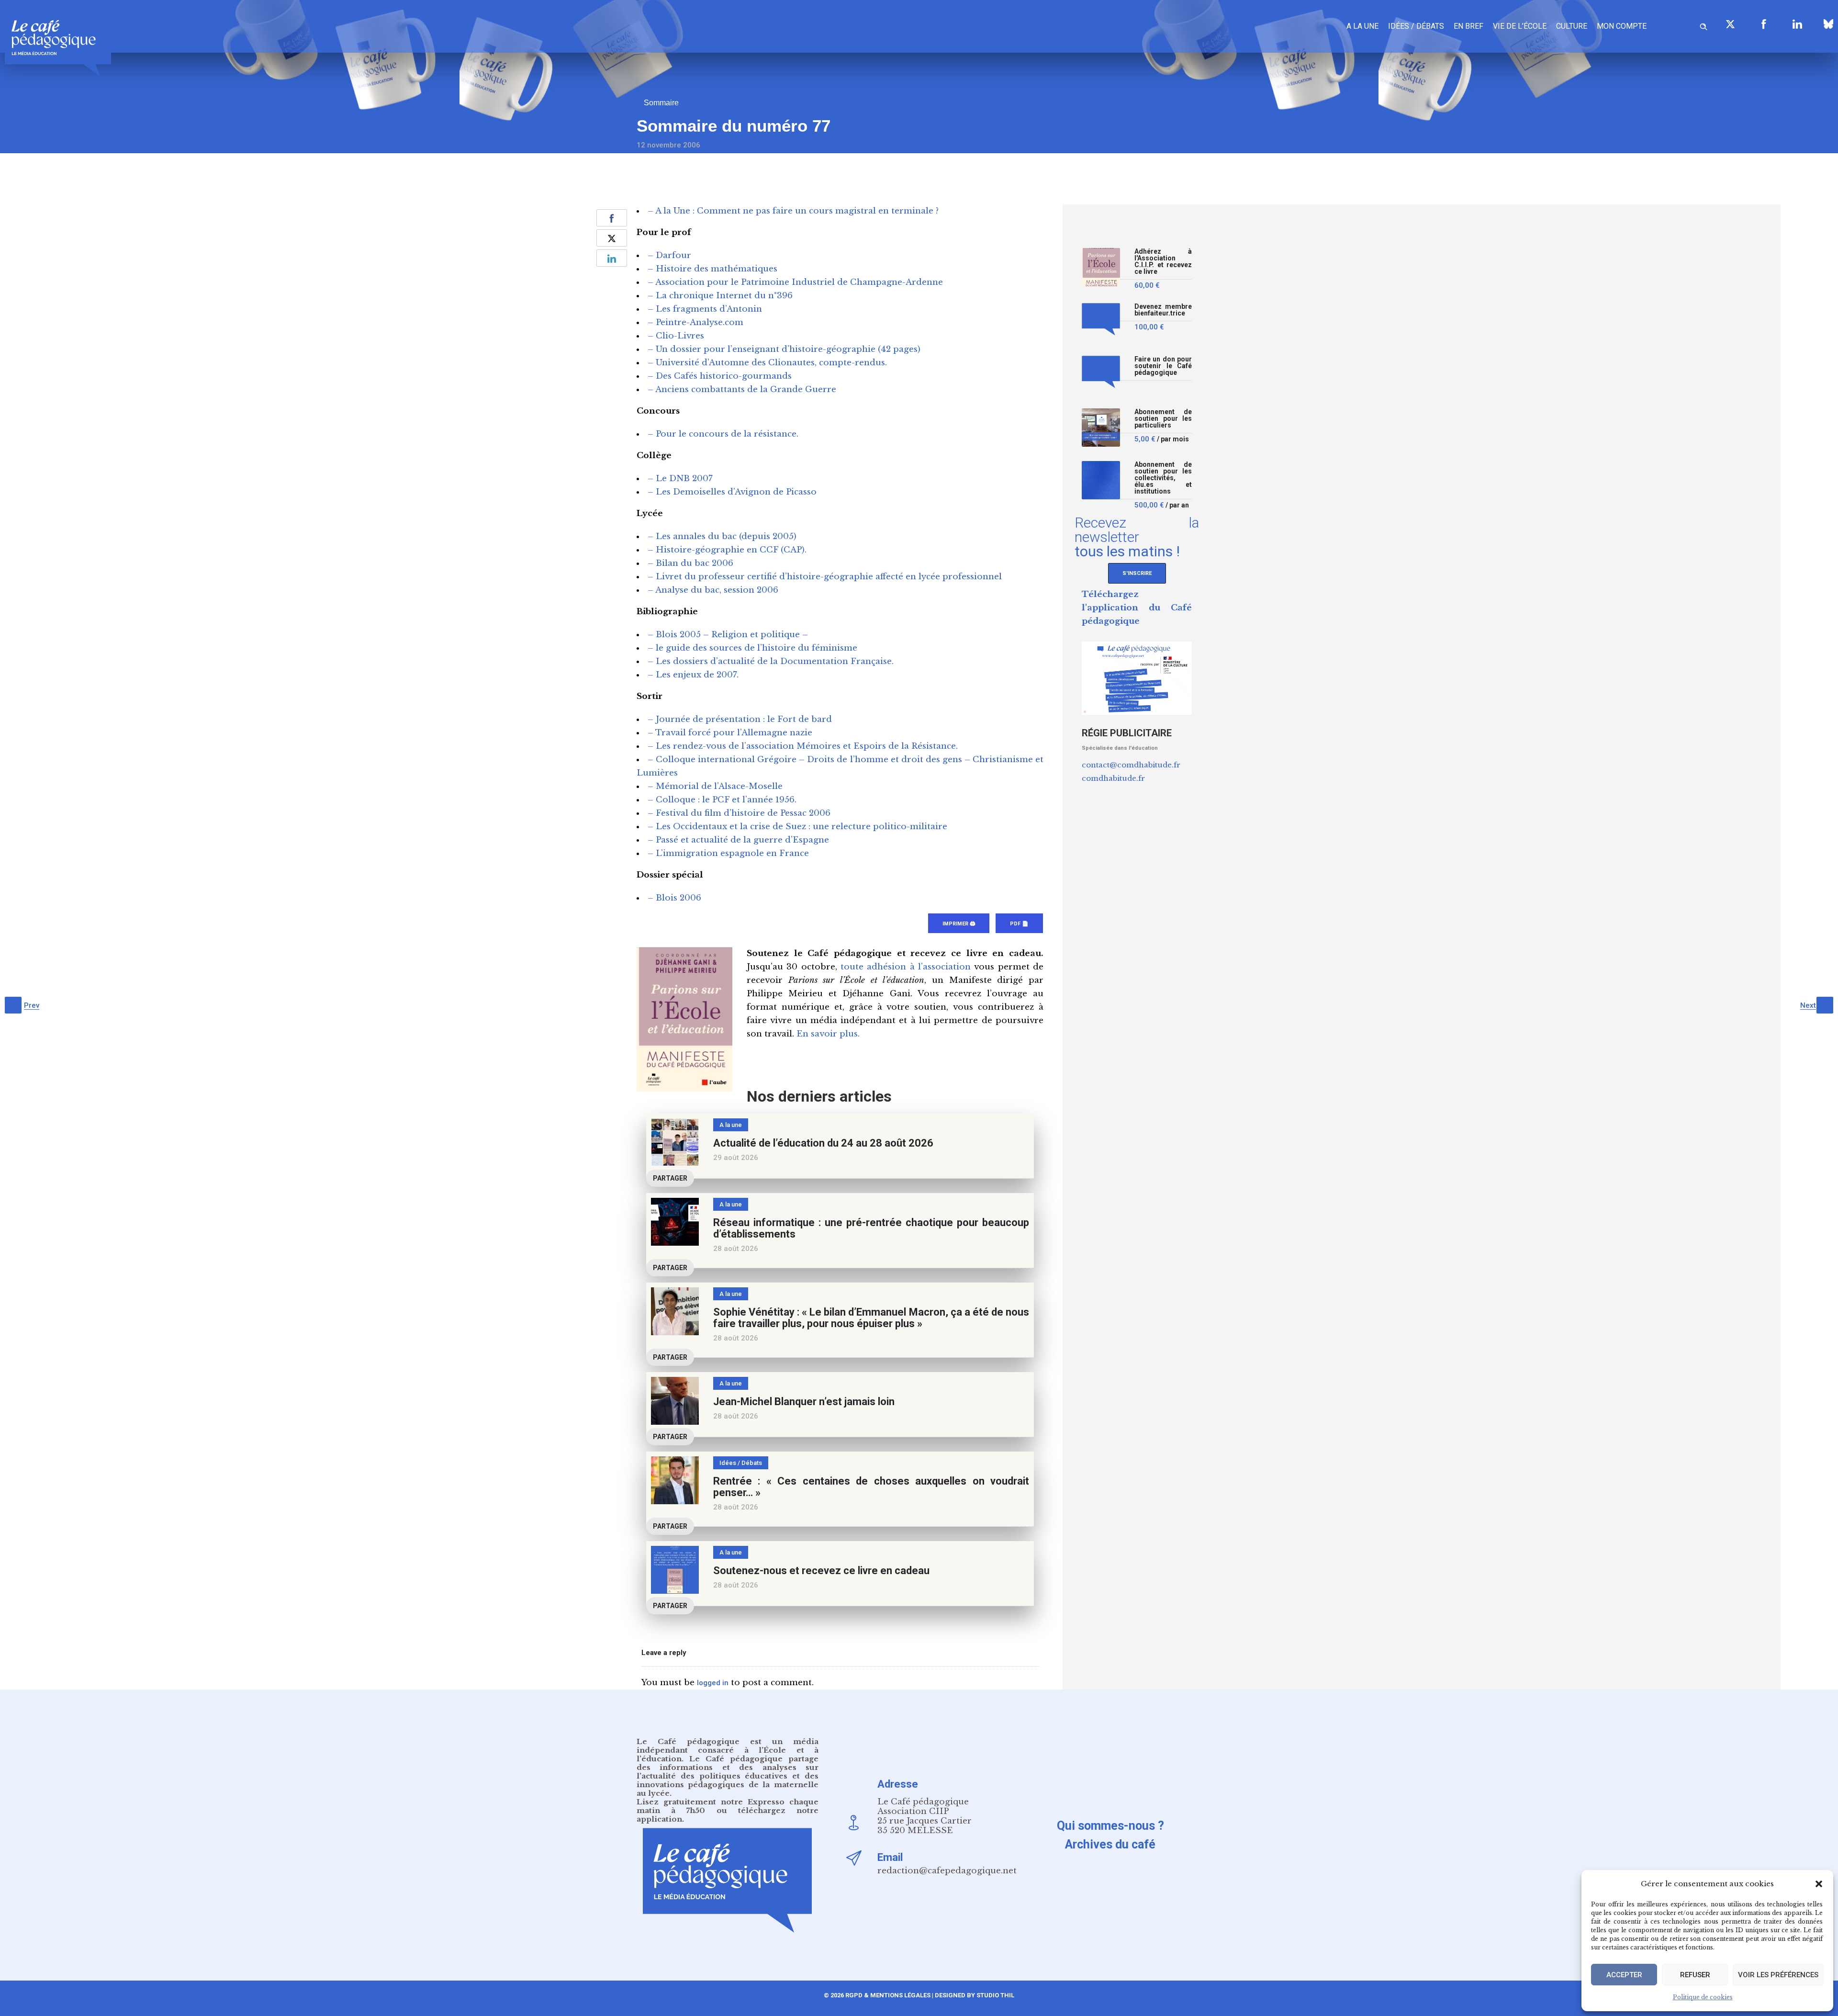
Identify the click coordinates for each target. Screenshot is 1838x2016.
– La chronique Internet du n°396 (720, 296)
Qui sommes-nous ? (1110, 1826)
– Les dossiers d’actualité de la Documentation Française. (771, 661)
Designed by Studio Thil (974, 1995)
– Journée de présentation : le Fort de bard (740, 719)
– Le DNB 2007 (680, 479)
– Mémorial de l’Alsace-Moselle (715, 786)
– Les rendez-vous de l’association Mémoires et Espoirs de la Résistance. (803, 746)
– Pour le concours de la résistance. (723, 434)
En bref (1468, 26)
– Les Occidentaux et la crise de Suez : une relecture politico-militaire (797, 827)
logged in (713, 1683)
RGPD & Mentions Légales (888, 1995)
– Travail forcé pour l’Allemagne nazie (730, 733)
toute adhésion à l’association (906, 967)
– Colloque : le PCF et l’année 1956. (722, 800)
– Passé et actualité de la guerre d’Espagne (738, 840)
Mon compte (1622, 26)
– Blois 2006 (674, 898)
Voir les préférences (1778, 1975)
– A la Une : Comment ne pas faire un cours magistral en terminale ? (793, 211)
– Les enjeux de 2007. (693, 675)
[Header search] (1704, 25)
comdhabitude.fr (1113, 778)
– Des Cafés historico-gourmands (720, 376)
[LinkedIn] (1797, 24)
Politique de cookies (1703, 1997)
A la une (1362, 26)
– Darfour (669, 255)
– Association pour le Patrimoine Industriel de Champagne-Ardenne (795, 282)
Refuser (1695, 1975)
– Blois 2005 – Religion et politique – (728, 635)
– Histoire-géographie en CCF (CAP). (727, 550)
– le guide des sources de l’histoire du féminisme (752, 648)
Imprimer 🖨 (959, 924)
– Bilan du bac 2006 (690, 563)
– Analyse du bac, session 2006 (713, 590)
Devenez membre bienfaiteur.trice (1163, 310)
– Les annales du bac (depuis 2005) (722, 536)
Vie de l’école (1520, 26)
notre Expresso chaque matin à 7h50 (728, 1806)
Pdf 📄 (1019, 924)
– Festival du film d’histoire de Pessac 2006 (739, 813)
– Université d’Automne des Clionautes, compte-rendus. (767, 363)
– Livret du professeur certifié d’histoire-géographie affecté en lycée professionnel (825, 577)
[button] (1819, 1884)
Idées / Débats (1416, 26)
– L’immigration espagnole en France (728, 853)
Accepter (1624, 1975)
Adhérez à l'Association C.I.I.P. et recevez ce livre (1163, 262)
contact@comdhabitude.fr (1131, 765)
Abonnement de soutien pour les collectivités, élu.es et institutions (1163, 478)
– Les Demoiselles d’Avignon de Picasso (732, 492)
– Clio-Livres (676, 336)
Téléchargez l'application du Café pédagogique (1137, 608)
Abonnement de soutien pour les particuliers (1163, 419)
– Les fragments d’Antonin (705, 309)
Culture (1572, 26)
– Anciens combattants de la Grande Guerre (742, 389)
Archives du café (1110, 1844)
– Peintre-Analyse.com (695, 322)
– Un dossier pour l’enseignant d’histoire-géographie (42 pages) (784, 349)
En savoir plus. (828, 1034)
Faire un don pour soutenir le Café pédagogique (1163, 366)
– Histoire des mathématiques (712, 269)
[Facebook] (1764, 24)
